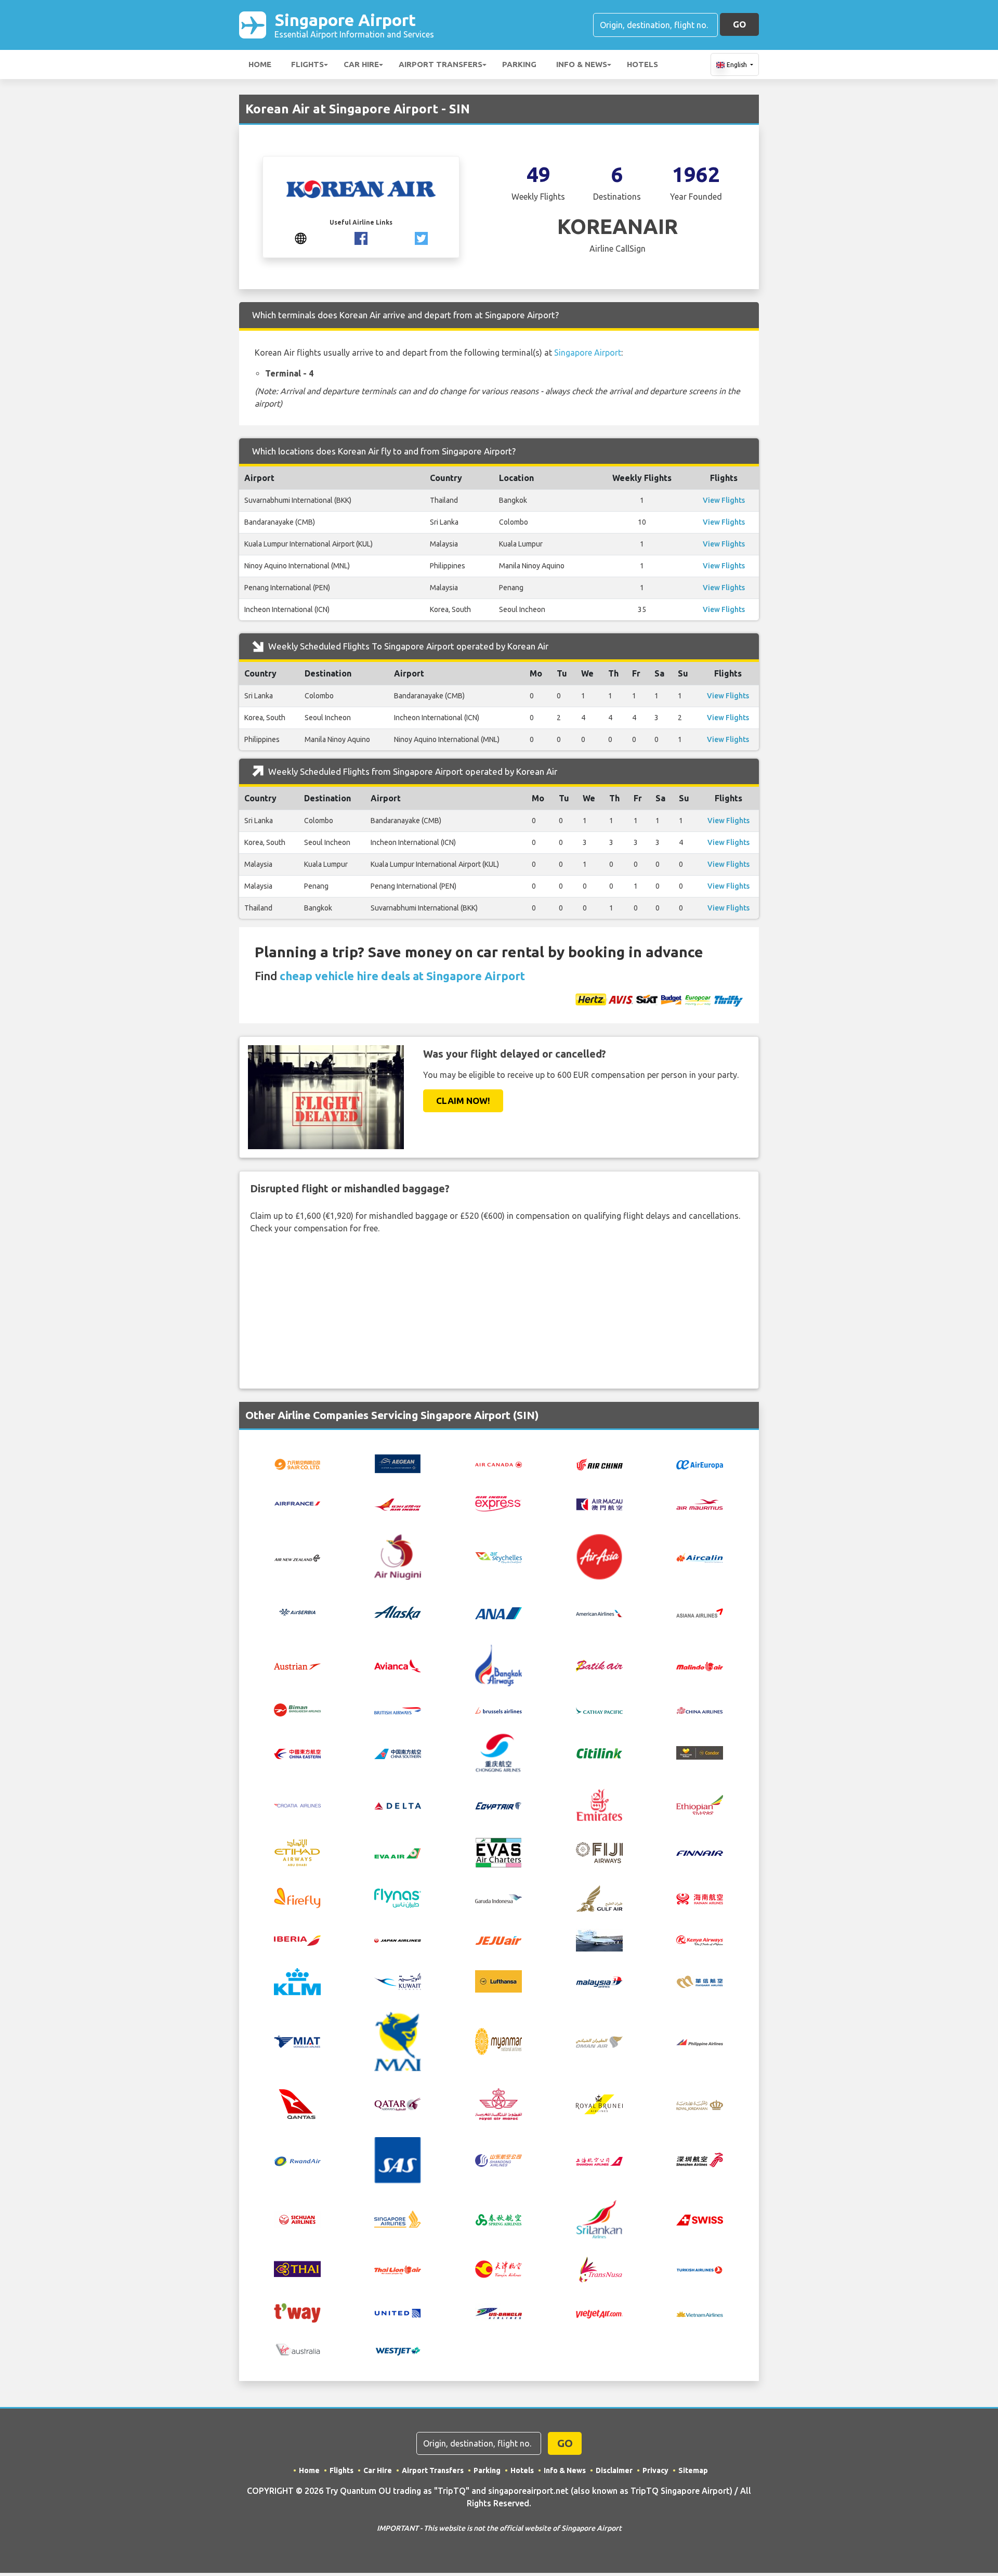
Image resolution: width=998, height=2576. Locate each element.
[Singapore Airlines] (398, 2218)
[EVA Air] (398, 1852)
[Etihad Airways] (297, 1852)
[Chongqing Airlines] (498, 1752)
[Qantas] (297, 2103)
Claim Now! (463, 1101)
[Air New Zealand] (297, 1557)
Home (260, 64)
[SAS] (398, 2159)
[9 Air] (297, 1463)
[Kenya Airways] (700, 1940)
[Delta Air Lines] (398, 1805)
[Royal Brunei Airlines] (599, 2103)
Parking (519, 64)
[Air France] (297, 1503)
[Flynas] (398, 1897)
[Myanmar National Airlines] (498, 2040)
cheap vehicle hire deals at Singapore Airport (402, 976)
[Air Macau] (599, 1503)
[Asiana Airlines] (700, 1612)
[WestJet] (398, 2350)
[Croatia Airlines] (297, 1805)
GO (739, 24)
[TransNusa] (599, 2268)
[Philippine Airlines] (700, 2041)
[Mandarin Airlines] (700, 1981)
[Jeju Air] (498, 1940)
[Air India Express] (498, 1503)
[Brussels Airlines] (498, 1710)
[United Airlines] (398, 2312)
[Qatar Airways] (398, 2103)
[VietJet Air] (599, 2313)
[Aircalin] (700, 1557)
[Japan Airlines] (398, 1940)
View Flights (724, 500)
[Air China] (599, 1464)
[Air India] (398, 1503)
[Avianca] (398, 1665)
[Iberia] (297, 1940)
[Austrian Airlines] (297, 1666)
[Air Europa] (700, 1464)
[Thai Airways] (297, 2268)
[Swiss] (700, 2219)
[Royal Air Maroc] (498, 2103)
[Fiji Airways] (599, 1852)
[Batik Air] (599, 1665)
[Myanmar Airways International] (398, 2040)
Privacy (655, 2470)
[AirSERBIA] (297, 1612)
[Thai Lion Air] (398, 2269)
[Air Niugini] (398, 1556)
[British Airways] (398, 1710)
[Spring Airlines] (498, 2219)
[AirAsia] (599, 1556)
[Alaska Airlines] (398, 1612)
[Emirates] (599, 1804)
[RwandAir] (297, 2160)
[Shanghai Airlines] (599, 2160)
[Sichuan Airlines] (297, 2218)
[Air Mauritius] (700, 1504)
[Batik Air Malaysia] (700, 1666)
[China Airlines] (700, 1710)
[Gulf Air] (599, 1897)
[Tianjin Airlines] (498, 2268)
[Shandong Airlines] (498, 2160)
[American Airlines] (599, 1612)
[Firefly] (297, 1897)
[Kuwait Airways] (398, 1981)
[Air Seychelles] (498, 1557)
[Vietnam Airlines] (700, 2313)
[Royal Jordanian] (700, 2104)
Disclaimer (614, 2470)
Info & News (582, 64)
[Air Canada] (498, 1464)
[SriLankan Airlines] (599, 2218)
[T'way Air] (297, 2312)
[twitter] (421, 238)
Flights (307, 64)
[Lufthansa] (498, 1981)
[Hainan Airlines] (700, 1897)
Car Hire (361, 64)
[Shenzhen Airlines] (700, 2159)
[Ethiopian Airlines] (700, 1804)
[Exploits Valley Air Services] (498, 1852)
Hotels (642, 64)
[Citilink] (599, 1752)
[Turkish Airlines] (700, 2269)
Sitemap (693, 2470)
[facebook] (361, 238)
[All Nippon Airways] (498, 1612)
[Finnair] (700, 1853)
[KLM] (297, 1981)
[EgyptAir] (498, 1805)
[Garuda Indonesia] (498, 1898)
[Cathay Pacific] (599, 1710)
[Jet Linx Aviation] (599, 1939)
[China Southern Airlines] (398, 1753)
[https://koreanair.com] (301, 238)
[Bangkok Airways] (498, 1664)
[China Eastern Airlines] (297, 1753)
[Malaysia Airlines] (599, 1981)
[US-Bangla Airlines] (498, 2312)
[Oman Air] (599, 2041)
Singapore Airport (354, 25)
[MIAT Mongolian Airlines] (297, 2041)
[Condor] (700, 1752)
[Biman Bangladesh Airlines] (297, 1709)
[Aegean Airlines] (398, 1463)
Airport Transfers (441, 64)
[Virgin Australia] (297, 2349)
